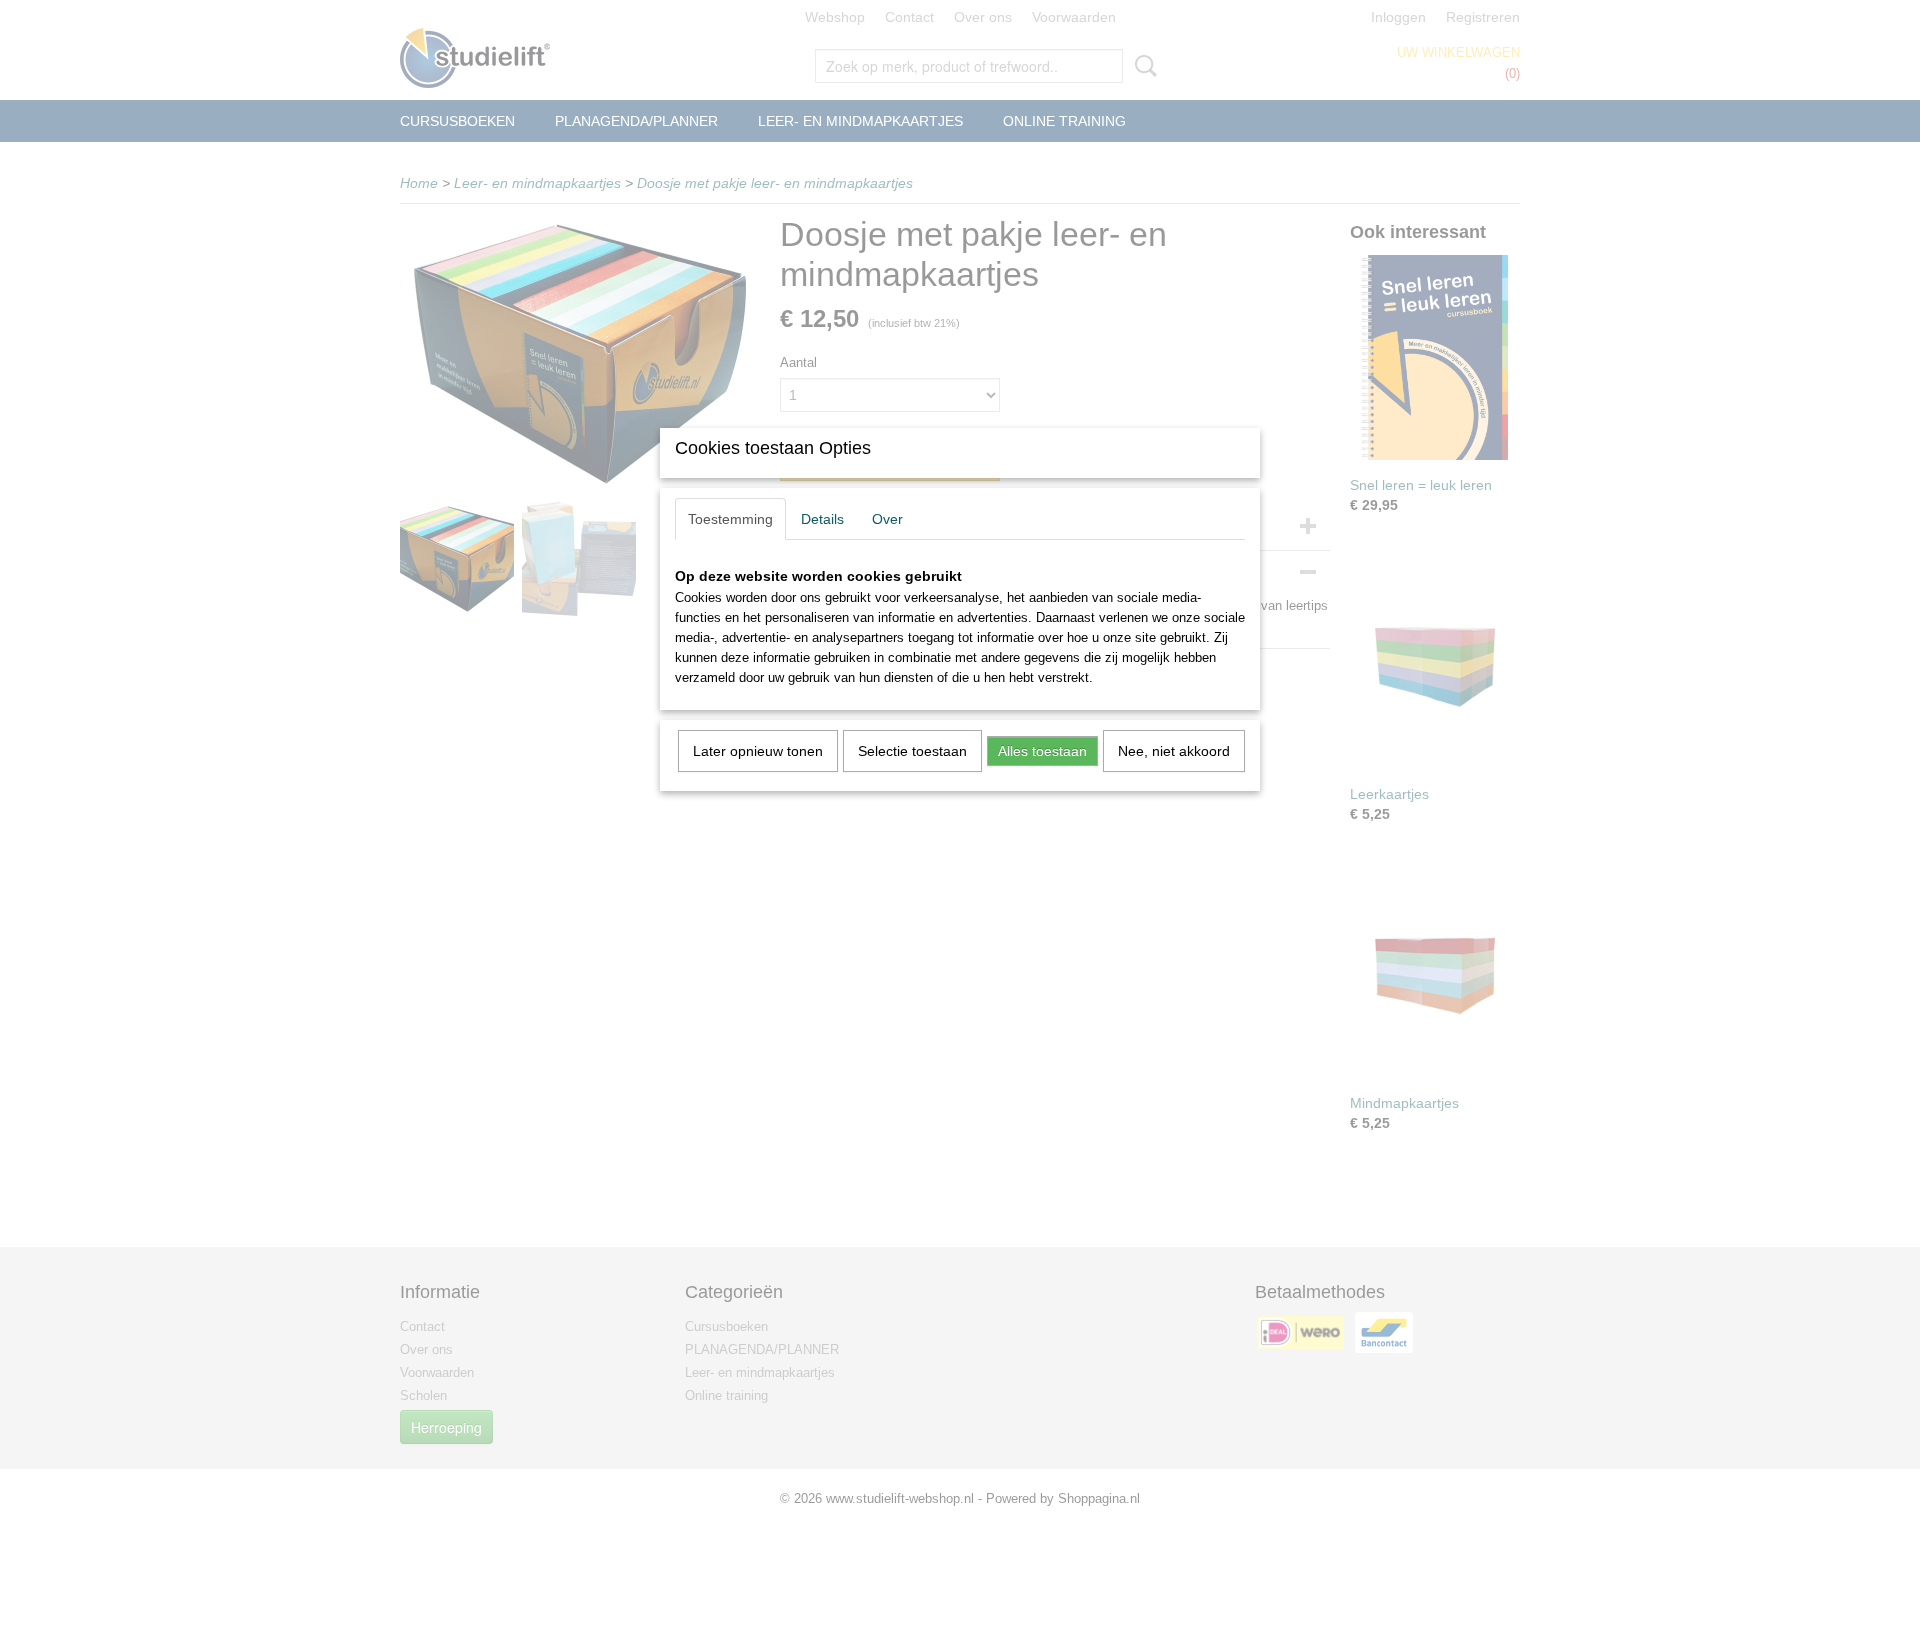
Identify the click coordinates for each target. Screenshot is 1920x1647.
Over (887, 519)
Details (822, 519)
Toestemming (730, 519)
